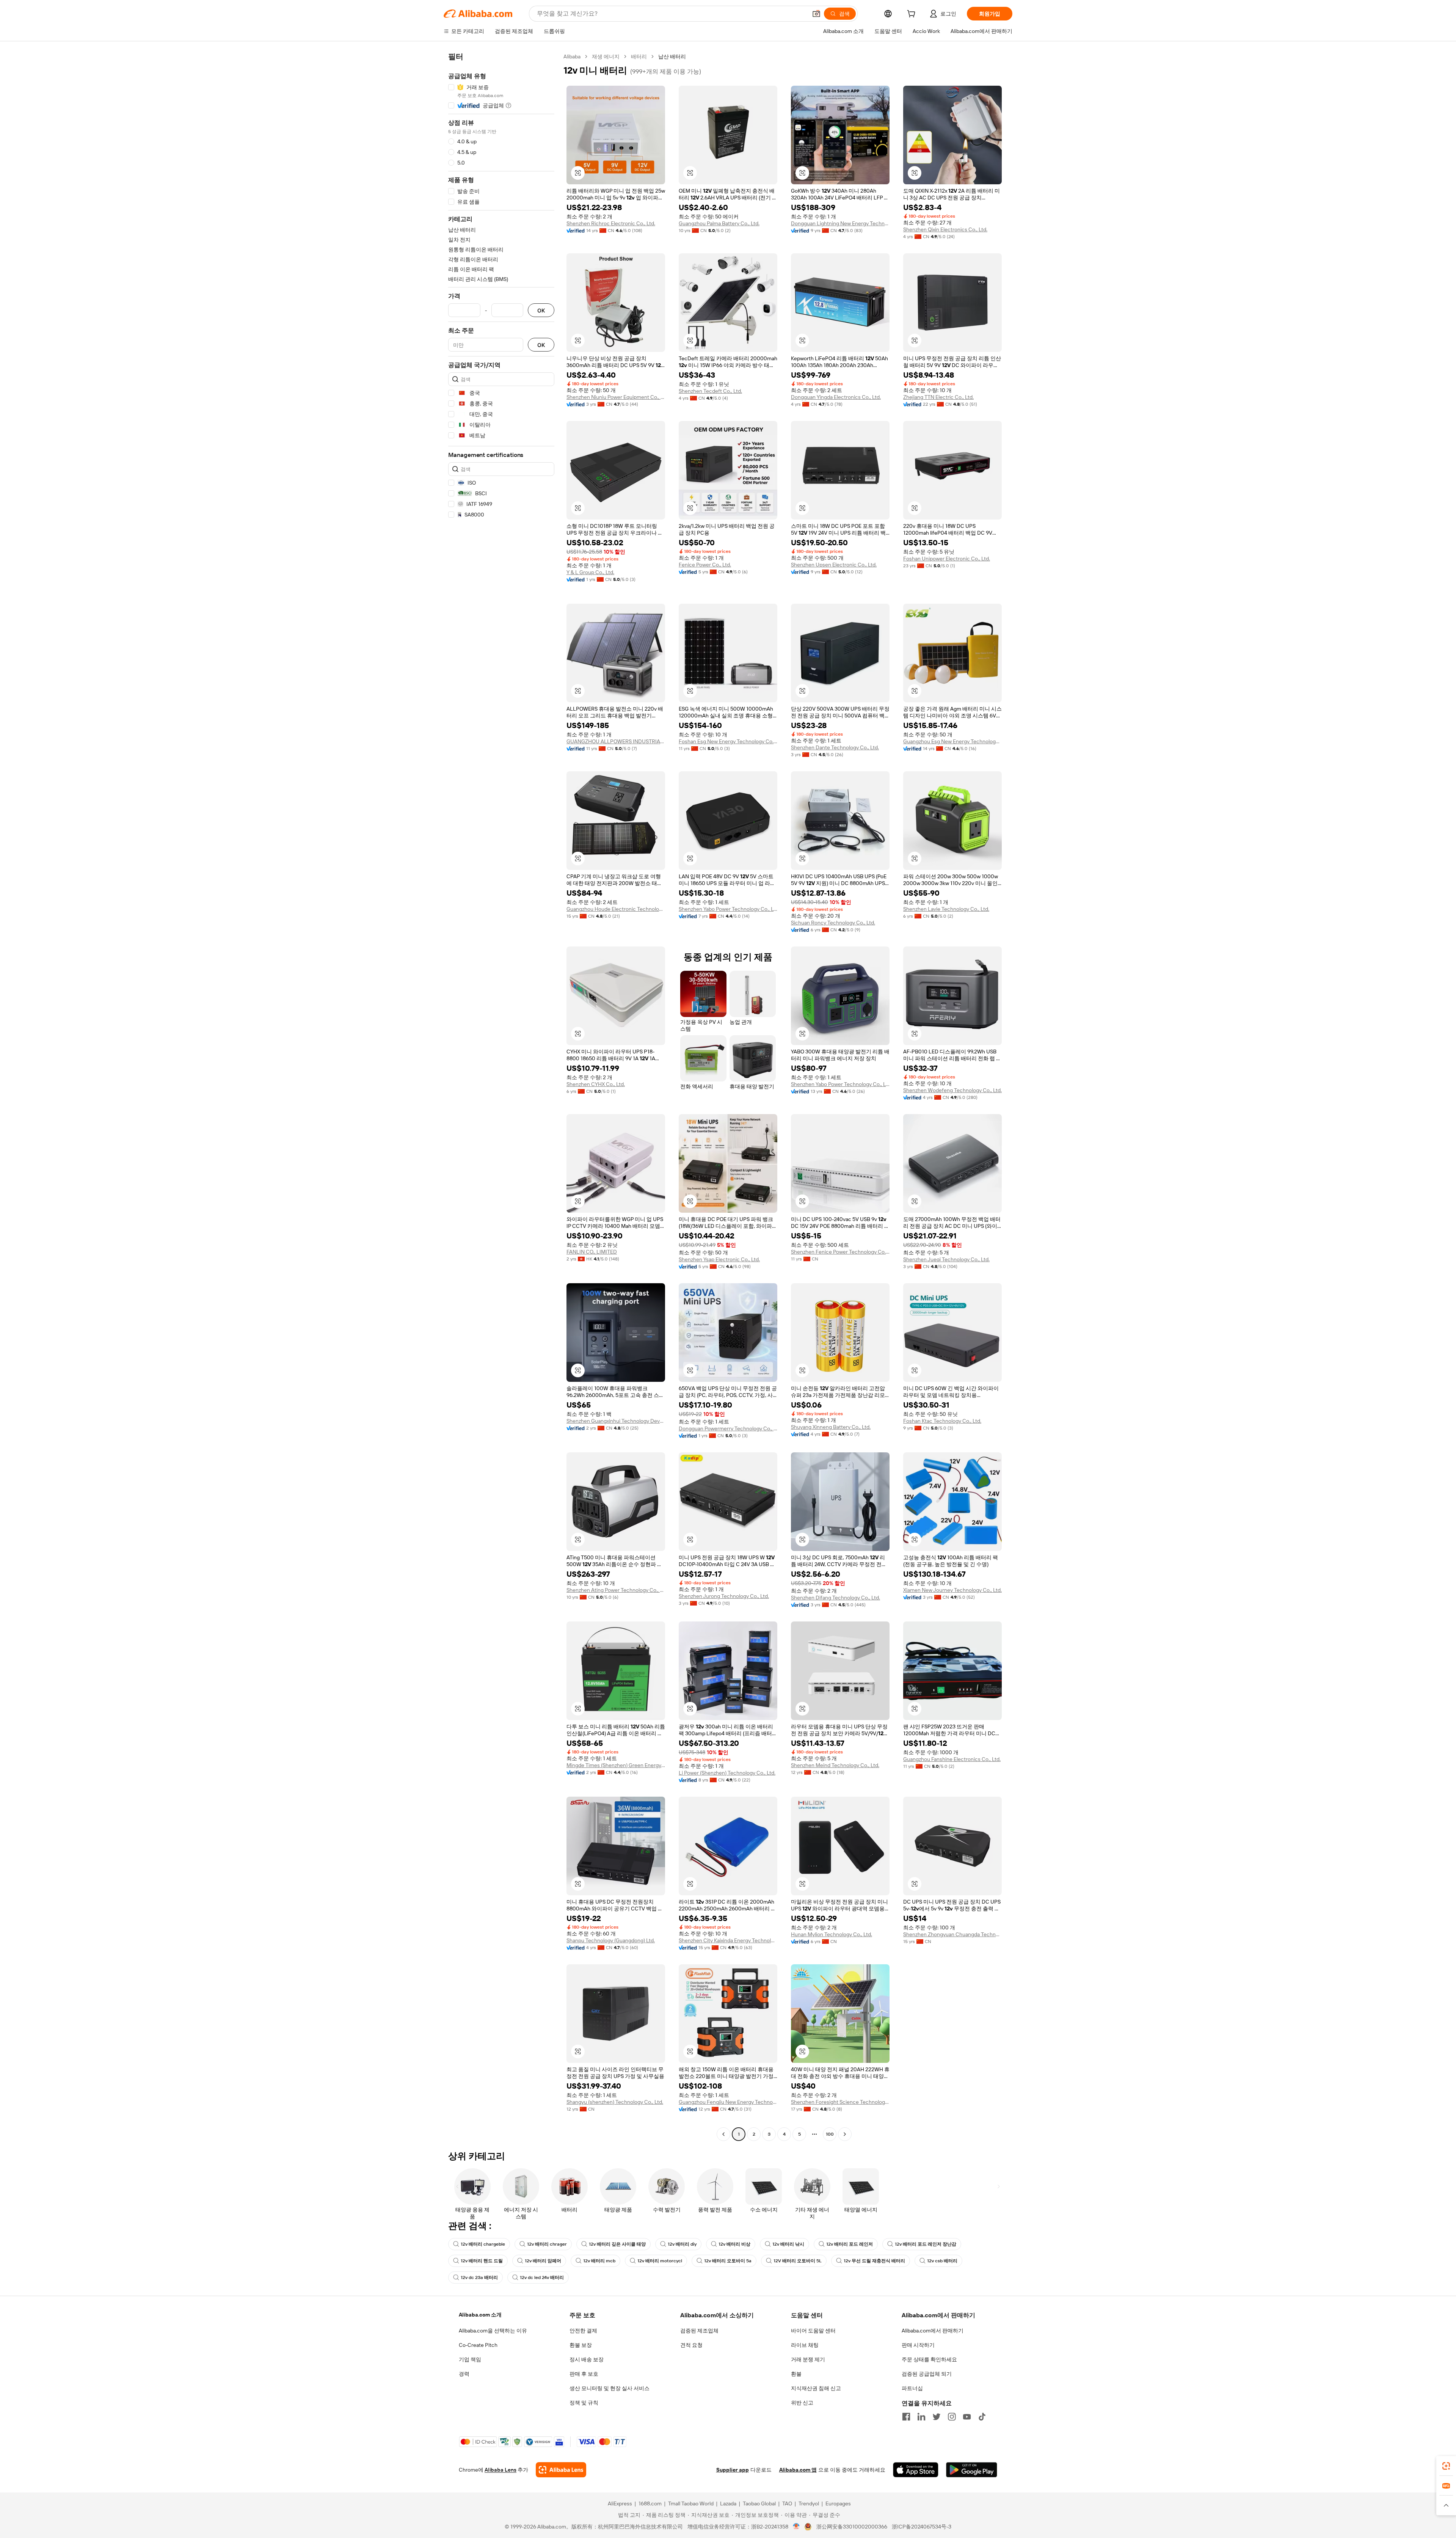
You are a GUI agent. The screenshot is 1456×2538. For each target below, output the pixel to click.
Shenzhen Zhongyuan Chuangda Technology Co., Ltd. (952, 1934)
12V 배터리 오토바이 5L (798, 2261)
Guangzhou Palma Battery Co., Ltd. (719, 223)
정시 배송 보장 (587, 2359)
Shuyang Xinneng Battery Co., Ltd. (831, 1427)
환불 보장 (581, 2345)
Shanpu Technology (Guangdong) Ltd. (611, 1940)
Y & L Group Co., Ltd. (590, 572)
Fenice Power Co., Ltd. (705, 565)
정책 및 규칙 (584, 2403)
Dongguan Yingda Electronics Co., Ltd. (836, 397)
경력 (464, 2374)
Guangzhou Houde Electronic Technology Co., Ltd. (616, 909)
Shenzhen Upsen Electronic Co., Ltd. (834, 565)
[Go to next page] (845, 2134)
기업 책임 (470, 2359)
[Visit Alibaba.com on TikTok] (982, 2417)
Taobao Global (759, 2503)
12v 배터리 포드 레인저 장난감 (926, 2244)
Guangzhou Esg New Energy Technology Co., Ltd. (952, 741)
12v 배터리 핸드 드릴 (482, 2261)
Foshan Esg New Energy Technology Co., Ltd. (728, 741)
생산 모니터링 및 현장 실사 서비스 (610, 2388)
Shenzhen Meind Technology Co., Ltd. (835, 1765)
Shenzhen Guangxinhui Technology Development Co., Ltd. (616, 1421)
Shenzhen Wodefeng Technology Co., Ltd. (952, 1090)
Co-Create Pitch (478, 2345)
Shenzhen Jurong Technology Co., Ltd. (724, 1596)
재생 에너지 (606, 57)
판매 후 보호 (584, 2374)
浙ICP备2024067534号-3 (922, 2527)
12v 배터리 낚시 (788, 2244)
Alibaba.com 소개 (480, 2315)
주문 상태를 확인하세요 (929, 2359)
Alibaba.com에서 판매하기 (933, 2331)
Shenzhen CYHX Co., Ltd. (596, 1084)
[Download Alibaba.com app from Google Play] (972, 2470)
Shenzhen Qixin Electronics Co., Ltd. (945, 229)
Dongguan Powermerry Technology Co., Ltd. (728, 1428)
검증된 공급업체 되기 (927, 2374)
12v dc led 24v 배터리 (542, 2277)
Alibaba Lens (500, 2470)
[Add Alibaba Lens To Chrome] (561, 2470)
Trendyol (809, 2503)
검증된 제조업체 (699, 2331)
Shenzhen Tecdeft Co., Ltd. (710, 391)
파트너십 (912, 2388)
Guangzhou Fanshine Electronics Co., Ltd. (952, 1759)
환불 (796, 2374)
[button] (816, 14)
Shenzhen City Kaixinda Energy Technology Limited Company (728, 1940)
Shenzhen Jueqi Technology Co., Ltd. (946, 1259)
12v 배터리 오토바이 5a (728, 2261)
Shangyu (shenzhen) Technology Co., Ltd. (615, 2102)
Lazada (728, 2503)
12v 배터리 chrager (547, 2244)
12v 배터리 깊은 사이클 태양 (617, 2244)
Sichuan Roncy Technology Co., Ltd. (833, 923)
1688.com (650, 2503)
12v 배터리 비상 (734, 2244)
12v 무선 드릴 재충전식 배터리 (874, 2261)
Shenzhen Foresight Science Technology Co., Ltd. (840, 2102)
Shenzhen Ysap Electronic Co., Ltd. (719, 1259)
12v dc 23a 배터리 (479, 2277)
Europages (838, 2503)
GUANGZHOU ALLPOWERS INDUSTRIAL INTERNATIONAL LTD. (616, 741)
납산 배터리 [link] (672, 57)
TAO (787, 2503)
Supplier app (733, 2470)
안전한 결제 (583, 2331)
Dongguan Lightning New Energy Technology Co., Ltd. (840, 223)
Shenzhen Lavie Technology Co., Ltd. (946, 909)
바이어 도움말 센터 (813, 2331)
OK (541, 310)
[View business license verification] (796, 2527)
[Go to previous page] (723, 2134)
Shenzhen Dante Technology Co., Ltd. (835, 747)
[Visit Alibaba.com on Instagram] (952, 2417)
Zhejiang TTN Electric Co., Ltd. (938, 397)
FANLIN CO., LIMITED (592, 1252)
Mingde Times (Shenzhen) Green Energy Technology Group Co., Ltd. (616, 1765)
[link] (1446, 2466)
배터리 (639, 57)
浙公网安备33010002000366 (852, 2527)
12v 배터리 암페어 (543, 2261)
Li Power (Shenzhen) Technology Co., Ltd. (727, 1773)
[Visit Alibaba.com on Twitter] (937, 2417)
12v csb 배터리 (942, 2261)
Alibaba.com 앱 (798, 2470)
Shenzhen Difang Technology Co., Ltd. (835, 1598)
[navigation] (501, 1096)
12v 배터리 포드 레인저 (850, 2244)
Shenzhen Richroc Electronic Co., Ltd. (611, 223)
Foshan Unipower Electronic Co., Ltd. (947, 559)
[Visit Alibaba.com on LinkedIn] (921, 2417)
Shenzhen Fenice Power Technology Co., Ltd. (840, 1252)
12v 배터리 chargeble (483, 2244)
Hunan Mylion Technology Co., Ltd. (832, 1934)
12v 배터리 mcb (599, 2261)
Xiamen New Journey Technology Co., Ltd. (952, 1590)
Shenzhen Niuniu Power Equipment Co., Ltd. (616, 397)
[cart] (913, 15)
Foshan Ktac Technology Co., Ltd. (942, 1421)
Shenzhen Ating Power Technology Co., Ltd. (616, 1590)
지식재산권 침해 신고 (816, 2388)
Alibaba (572, 57)
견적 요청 (691, 2345)
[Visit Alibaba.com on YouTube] (967, 2417)
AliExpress (620, 2503)
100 (830, 2134)
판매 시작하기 (918, 2345)
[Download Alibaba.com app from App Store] (916, 2470)
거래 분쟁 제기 (808, 2359)
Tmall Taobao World (691, 2503)
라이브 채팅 (805, 2345)
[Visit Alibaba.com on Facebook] (906, 2417)
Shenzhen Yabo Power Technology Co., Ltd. (728, 909)
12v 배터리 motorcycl (660, 2261)
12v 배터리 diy (682, 2244)
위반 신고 (802, 2403)
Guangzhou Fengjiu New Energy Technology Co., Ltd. (728, 2102)
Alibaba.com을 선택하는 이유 (493, 2331)
